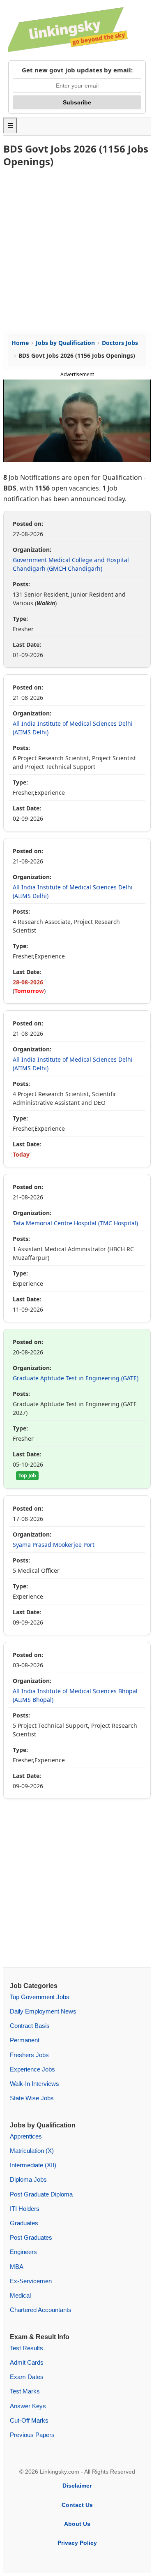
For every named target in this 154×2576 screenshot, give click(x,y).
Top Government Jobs (40, 1997)
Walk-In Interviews (34, 2084)
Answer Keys (28, 2406)
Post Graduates (31, 2237)
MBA (17, 2267)
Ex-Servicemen (31, 2281)
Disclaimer (77, 2486)
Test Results (26, 2348)
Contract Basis (30, 2026)
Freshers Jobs (29, 2055)
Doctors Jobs (120, 343)
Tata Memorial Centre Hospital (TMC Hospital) (75, 1223)
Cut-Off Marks (29, 2420)
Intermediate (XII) (33, 2165)
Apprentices (26, 2136)
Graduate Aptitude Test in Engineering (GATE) (76, 1378)
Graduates (24, 2223)
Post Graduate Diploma (41, 2194)
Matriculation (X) (32, 2151)
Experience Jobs (32, 2069)
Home (20, 343)
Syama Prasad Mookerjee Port (54, 1545)
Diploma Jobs (28, 2179)
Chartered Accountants (41, 2310)
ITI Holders (25, 2209)
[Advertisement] (77, 250)
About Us (77, 2524)
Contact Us (77, 2505)
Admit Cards (27, 2362)
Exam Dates (27, 2377)
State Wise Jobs (32, 2098)
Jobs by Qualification (65, 343)
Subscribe (77, 102)
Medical (20, 2295)
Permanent (25, 2040)
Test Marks (25, 2391)
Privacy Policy (77, 2543)
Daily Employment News (43, 2011)
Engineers (23, 2252)
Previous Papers (32, 2435)
